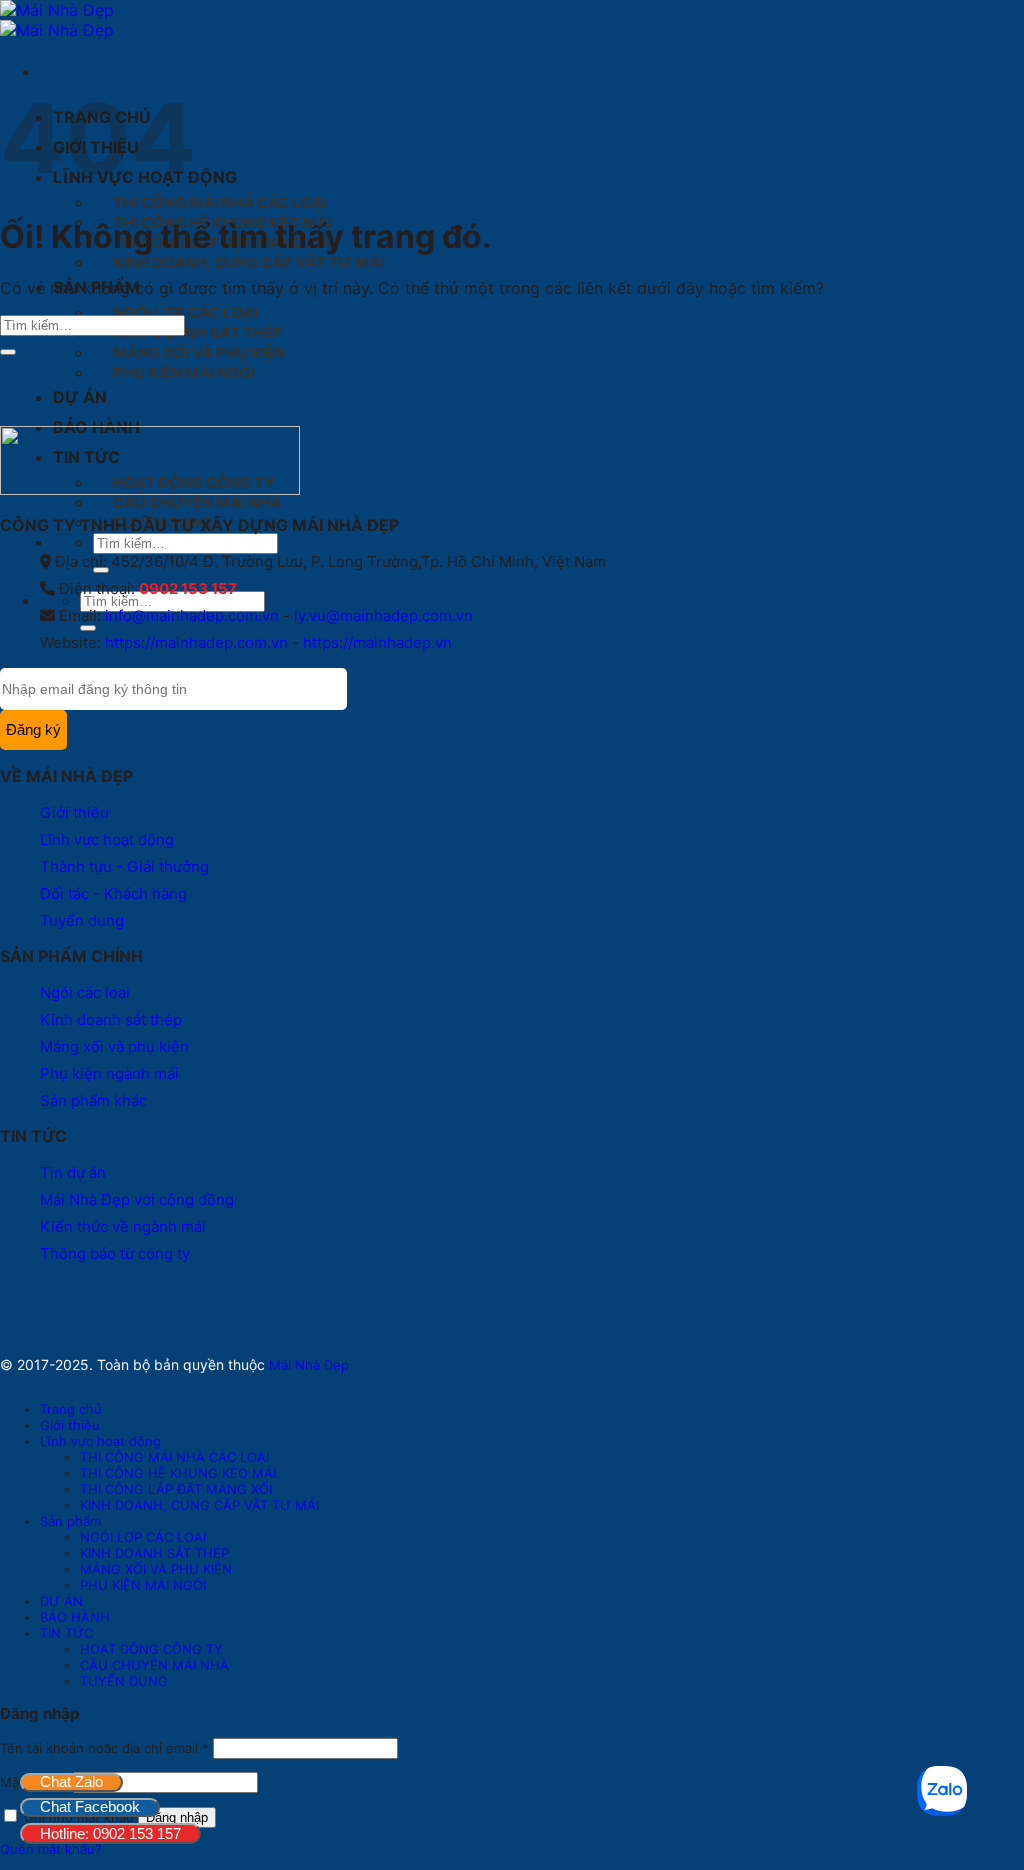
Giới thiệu (74, 812)
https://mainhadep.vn (377, 642)
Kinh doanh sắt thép (111, 1019)
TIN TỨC (66, 1633)
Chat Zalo (71, 1781)
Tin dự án (73, 1172)
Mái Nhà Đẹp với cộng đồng (137, 1199)
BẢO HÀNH (75, 1617)
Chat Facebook (90, 1806)
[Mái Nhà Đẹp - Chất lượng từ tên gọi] (57, 20)
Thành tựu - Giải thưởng (124, 866)
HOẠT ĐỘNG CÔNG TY (151, 1649)
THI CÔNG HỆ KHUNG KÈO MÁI (178, 1473)
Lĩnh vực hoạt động (107, 839)
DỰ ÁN (80, 397)
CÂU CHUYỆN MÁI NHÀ (197, 502)
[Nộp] (88, 628)
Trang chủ (71, 1409)
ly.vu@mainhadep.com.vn (383, 615)
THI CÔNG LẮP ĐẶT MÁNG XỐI (176, 1489)
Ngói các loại (85, 992)
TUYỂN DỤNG (124, 1681)
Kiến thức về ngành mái (123, 1226)
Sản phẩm (70, 1521)
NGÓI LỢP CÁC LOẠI (185, 312)
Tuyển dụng (82, 920)
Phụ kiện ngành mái (109, 1073)
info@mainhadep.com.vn (192, 615)
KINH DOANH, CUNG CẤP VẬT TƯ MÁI (248, 262)
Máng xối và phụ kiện (114, 1046)
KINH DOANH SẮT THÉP (198, 332)
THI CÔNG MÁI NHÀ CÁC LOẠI (220, 202)
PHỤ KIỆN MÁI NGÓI (184, 372)
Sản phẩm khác (93, 1100)
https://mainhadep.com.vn (196, 642)
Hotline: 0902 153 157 (110, 1833)
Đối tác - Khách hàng (113, 893)
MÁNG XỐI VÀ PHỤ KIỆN (199, 352)
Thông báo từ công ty (115, 1253)
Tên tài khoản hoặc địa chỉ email (104, 1748)
